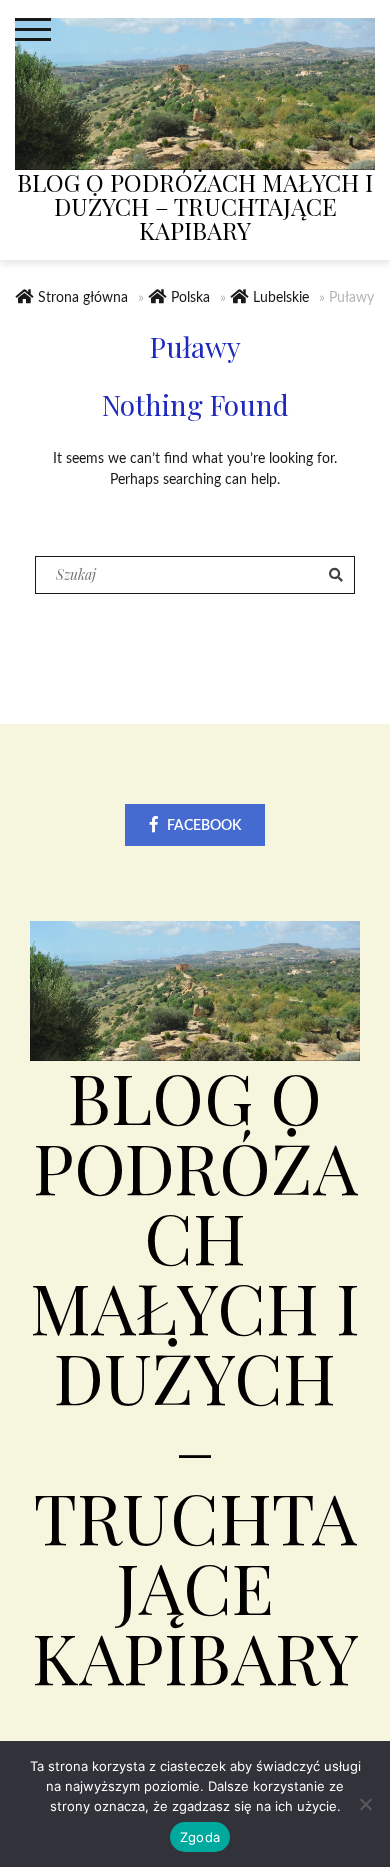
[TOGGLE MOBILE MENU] (33, 30)
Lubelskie (281, 298)
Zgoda (200, 1837)
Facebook (204, 826)
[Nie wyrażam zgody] (365, 1804)
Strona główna (83, 298)
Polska (190, 298)
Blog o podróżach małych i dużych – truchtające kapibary (195, 206)
